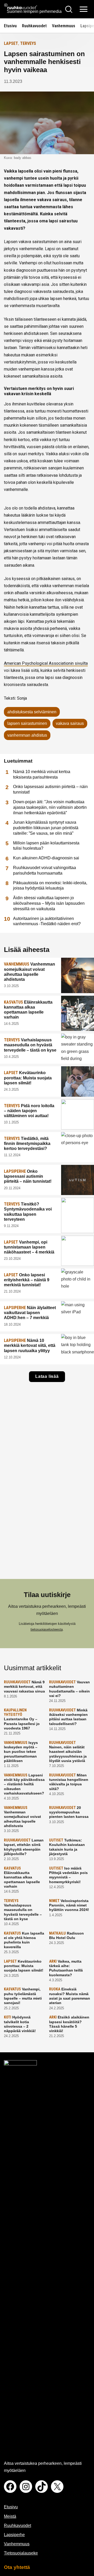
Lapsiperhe (14, 2535)
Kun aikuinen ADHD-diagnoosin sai (46, 858)
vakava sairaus (70, 723)
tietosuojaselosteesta (47, 1629)
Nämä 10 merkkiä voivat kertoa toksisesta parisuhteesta (42, 774)
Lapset (11, 43)
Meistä (10, 2516)
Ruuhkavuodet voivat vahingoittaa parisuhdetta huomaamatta (45, 870)
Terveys (28, 43)
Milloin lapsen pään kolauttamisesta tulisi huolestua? (46, 846)
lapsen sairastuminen (27, 723)
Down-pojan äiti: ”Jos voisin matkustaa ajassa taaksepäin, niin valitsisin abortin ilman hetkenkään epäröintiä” (50, 807)
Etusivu (10, 26)
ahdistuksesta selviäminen (32, 712)
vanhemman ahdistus (27, 735)
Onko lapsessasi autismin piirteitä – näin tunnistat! (50, 789)
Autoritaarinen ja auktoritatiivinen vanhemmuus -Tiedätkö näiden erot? (47, 921)
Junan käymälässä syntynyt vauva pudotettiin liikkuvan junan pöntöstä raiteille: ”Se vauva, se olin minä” (46, 828)
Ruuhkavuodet (34, 26)
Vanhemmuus (64, 26)
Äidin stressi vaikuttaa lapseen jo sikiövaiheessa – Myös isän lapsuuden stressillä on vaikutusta (49, 903)
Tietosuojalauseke (21, 2553)
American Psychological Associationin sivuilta (46, 663)
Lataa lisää (47, 1376)
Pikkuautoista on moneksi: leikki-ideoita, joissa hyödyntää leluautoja (50, 886)
